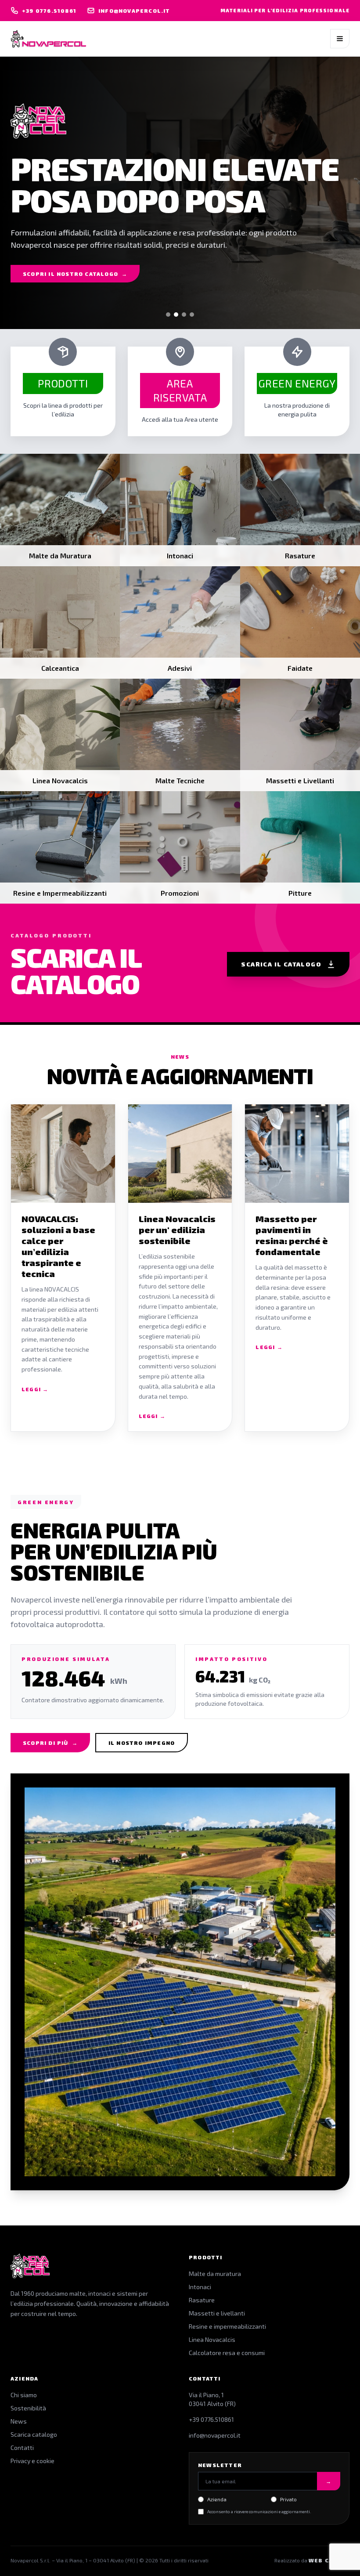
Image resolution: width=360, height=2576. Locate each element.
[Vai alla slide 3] (184, 315)
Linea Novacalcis (212, 2339)
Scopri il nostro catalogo (75, 274)
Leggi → (35, 1389)
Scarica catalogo (34, 2434)
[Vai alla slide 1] (168, 315)
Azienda (217, 2499)
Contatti (22, 2448)
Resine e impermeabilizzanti (227, 2326)
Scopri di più (50, 1743)
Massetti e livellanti (217, 2313)
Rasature (202, 2300)
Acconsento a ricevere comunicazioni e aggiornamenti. (259, 2511)
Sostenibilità (28, 2408)
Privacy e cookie (32, 2461)
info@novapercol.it (215, 2435)
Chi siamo (24, 2395)
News (19, 2421)
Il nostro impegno (142, 1743)
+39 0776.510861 (211, 2419)
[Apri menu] (340, 39)
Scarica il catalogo (281, 964)
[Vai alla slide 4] (192, 315)
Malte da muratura (215, 2274)
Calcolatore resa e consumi (227, 2353)
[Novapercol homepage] (48, 39)
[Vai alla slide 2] (176, 315)
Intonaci (200, 2287)
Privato (288, 2499)
